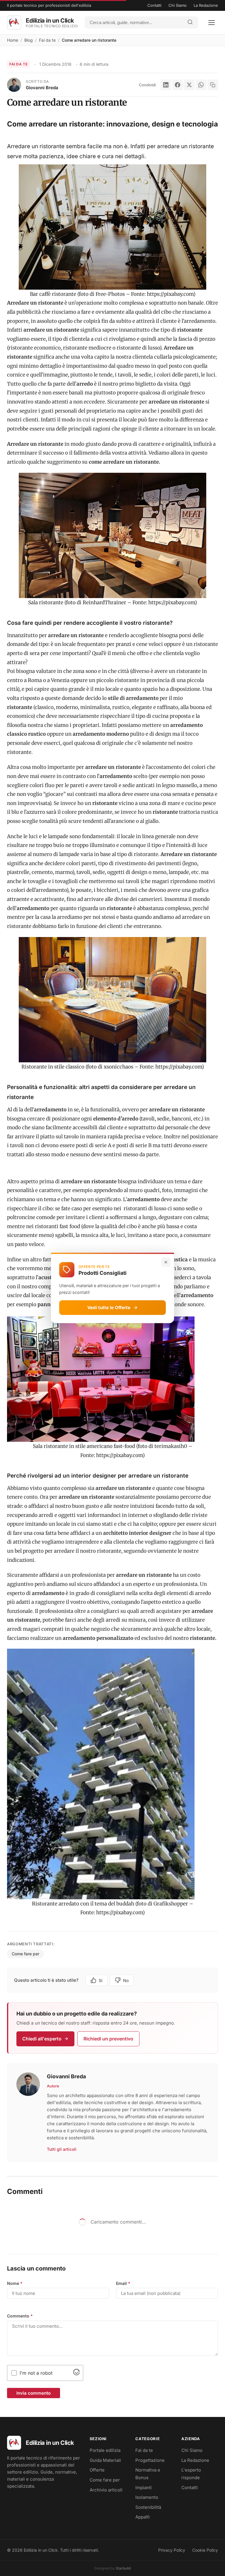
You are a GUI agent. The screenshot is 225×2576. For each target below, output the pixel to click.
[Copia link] (213, 85)
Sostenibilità (148, 2507)
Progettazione (150, 2460)
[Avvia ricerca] (190, 22)
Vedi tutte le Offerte (109, 1308)
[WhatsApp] (201, 85)
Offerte (97, 2470)
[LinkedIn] (166, 85)
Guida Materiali (105, 2460)
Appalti (143, 2517)
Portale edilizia (105, 2450)
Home (13, 40)
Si (101, 1980)
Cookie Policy (205, 2550)
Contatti (154, 5)
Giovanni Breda (42, 88)
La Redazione (206, 5)
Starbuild (123, 2568)
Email (123, 2283)
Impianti (144, 2488)
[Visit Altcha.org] (76, 2374)
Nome (15, 2283)
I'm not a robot (36, 2373)
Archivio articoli (106, 2490)
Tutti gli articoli (62, 2149)
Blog (29, 40)
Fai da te (47, 40)
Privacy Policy (172, 2550)
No (126, 1980)
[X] (189, 85)
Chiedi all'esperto (42, 2039)
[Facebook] (178, 85)
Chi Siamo (178, 5)
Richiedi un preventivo (108, 2039)
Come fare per (25, 1954)
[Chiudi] (166, 1262)
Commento (20, 2316)
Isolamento (147, 2497)
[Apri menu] (212, 23)
